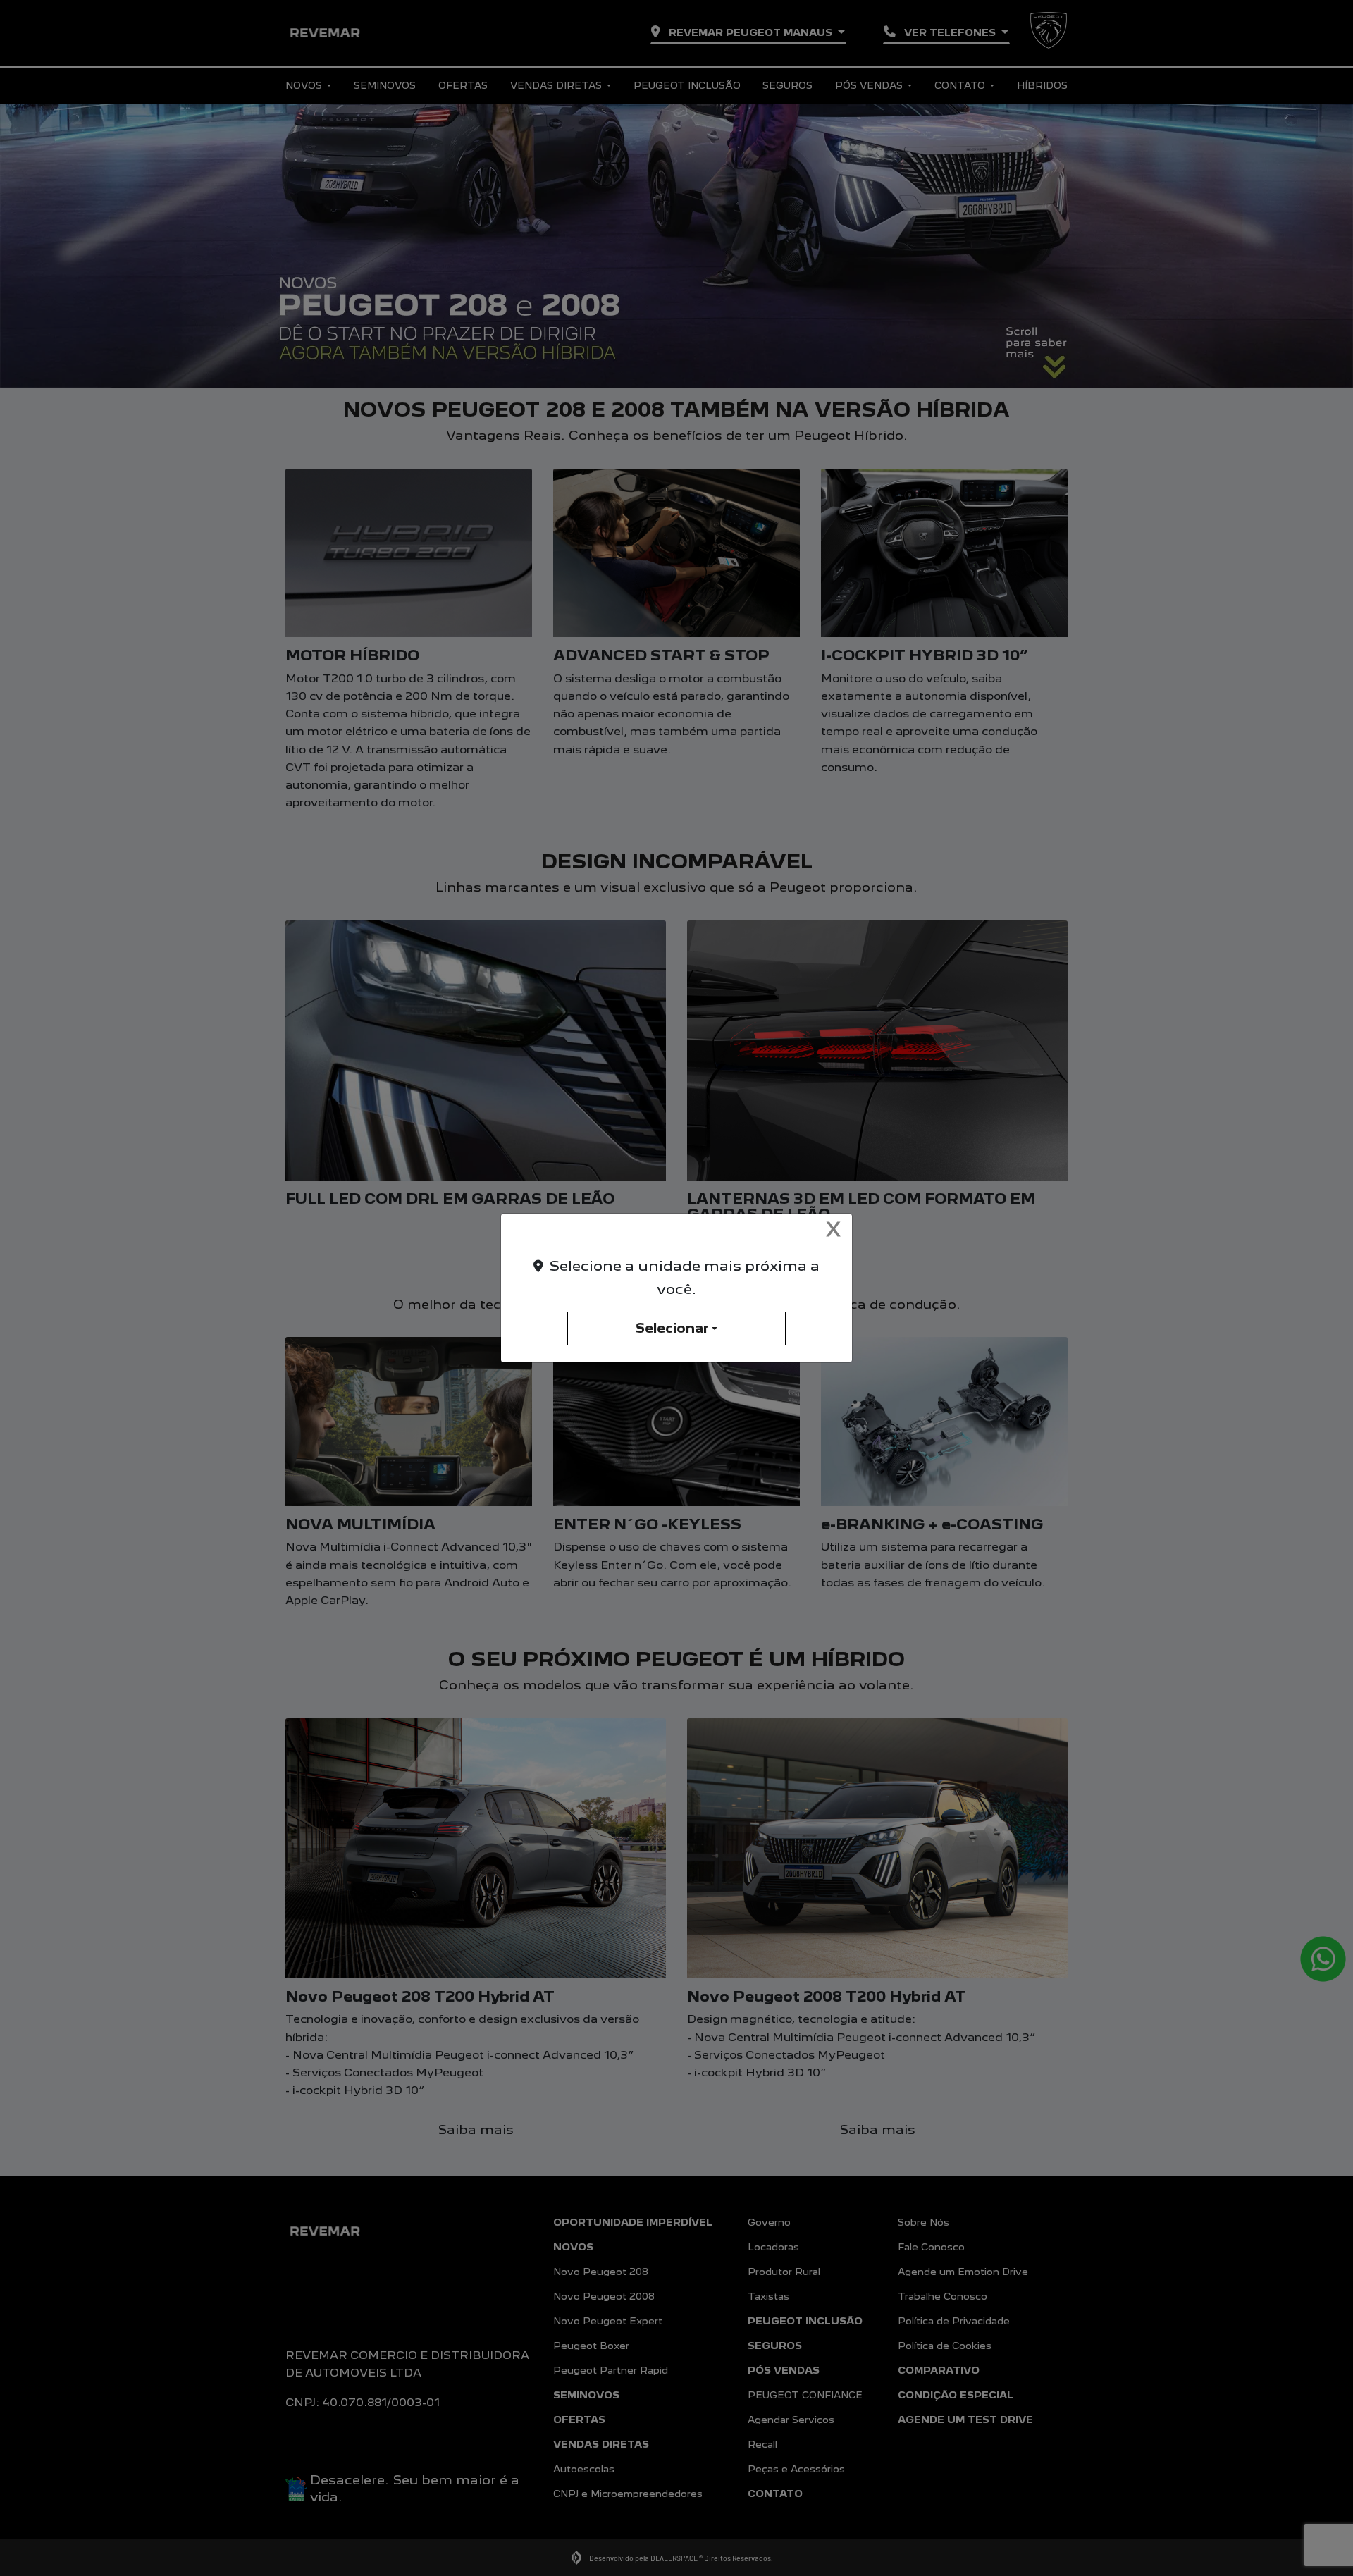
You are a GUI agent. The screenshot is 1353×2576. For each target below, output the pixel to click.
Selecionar (672, 1328)
